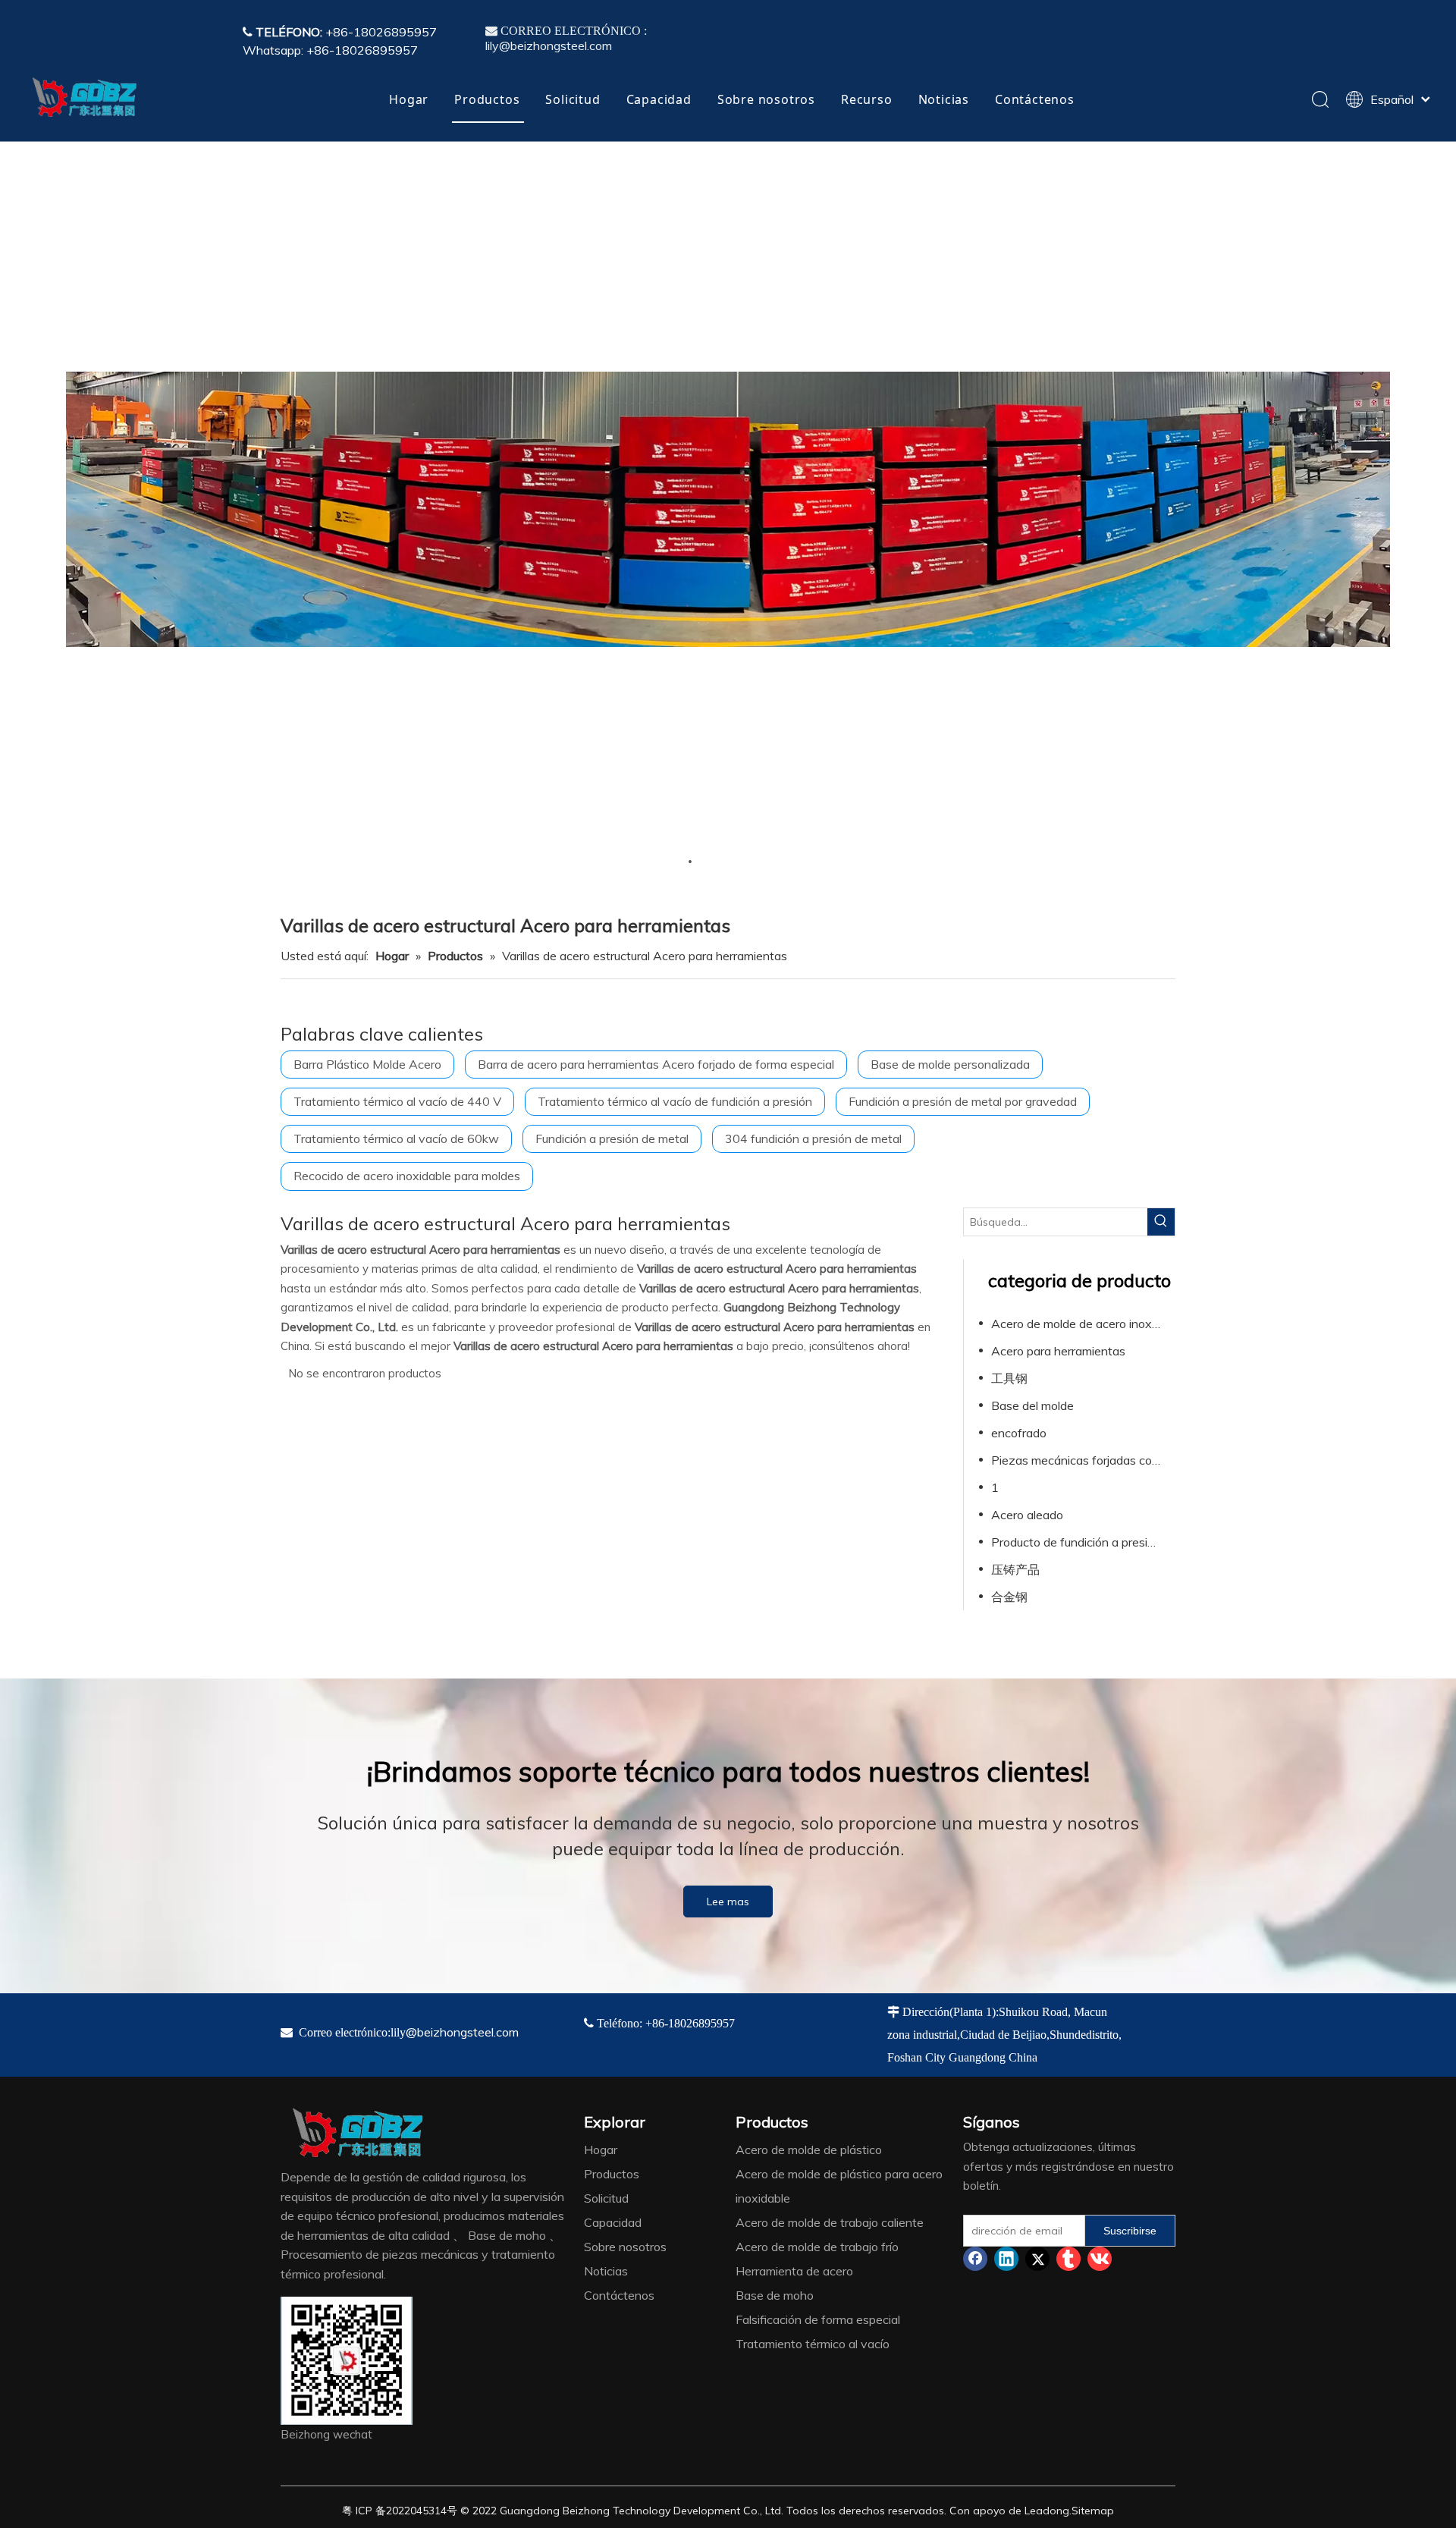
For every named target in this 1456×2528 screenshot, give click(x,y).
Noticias (944, 99)
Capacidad (659, 99)
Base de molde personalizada (950, 1064)
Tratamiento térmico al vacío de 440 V (397, 1101)
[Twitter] (1037, 2259)
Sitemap (1093, 2511)
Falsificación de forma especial (818, 2319)
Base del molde (1032, 1405)
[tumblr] (1068, 2259)
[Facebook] (975, 2259)
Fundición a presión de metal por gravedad (963, 1101)
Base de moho (775, 2295)
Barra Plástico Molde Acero (367, 1064)
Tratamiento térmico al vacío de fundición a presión (675, 1101)
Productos (487, 99)
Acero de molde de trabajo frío (817, 2247)
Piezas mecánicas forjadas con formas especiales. (1083, 1460)
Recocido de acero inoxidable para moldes (407, 1176)
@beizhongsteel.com (462, 2032)
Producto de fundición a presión (1076, 1542)
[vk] (1100, 2259)
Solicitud (573, 99)
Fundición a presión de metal (612, 1138)
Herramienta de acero (794, 2271)
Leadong (1047, 2511)
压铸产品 (1015, 1569)
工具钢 (1009, 1378)
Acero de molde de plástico (809, 2150)
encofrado (1019, 1433)
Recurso (867, 99)
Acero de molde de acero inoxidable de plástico (1083, 1324)
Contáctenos (1035, 99)
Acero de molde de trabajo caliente (830, 2222)
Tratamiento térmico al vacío (813, 2344)
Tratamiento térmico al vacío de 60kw (396, 1138)
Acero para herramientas (1058, 1351)
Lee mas (728, 1901)
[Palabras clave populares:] (1161, 1222)
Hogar (409, 99)
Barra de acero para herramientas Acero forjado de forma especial (656, 1064)
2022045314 (416, 2511)
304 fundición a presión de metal (813, 1138)
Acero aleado (1027, 1515)
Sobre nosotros (766, 99)
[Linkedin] (1006, 2259)
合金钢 (1009, 1597)
